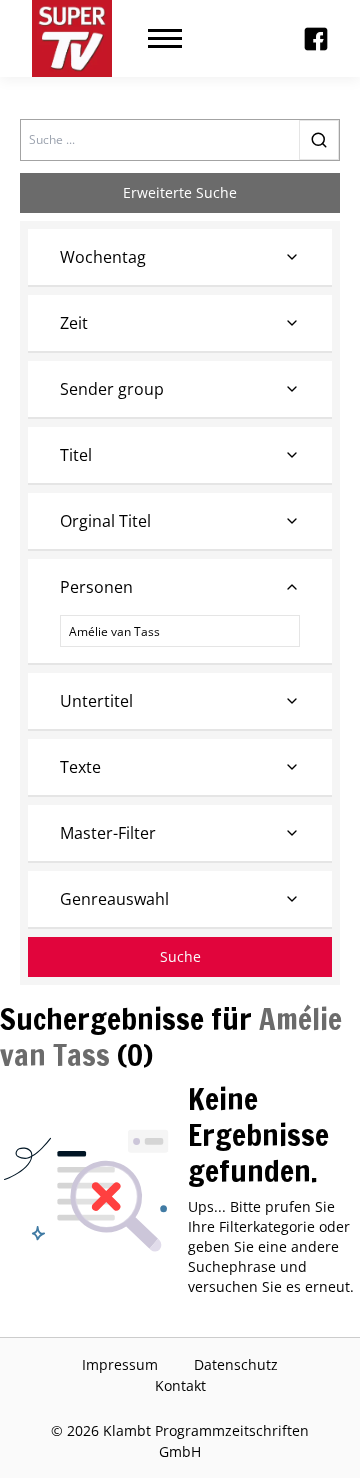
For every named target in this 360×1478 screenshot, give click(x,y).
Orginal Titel (105, 521)
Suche (180, 956)
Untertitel (96, 701)
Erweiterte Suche (180, 192)
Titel (76, 455)
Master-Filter (108, 833)
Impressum (120, 1364)
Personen (96, 587)
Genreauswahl (114, 899)
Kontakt (180, 1385)
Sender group (112, 389)
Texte (80, 767)
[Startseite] (72, 38)
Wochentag (103, 257)
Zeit (74, 323)
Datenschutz (236, 1364)
